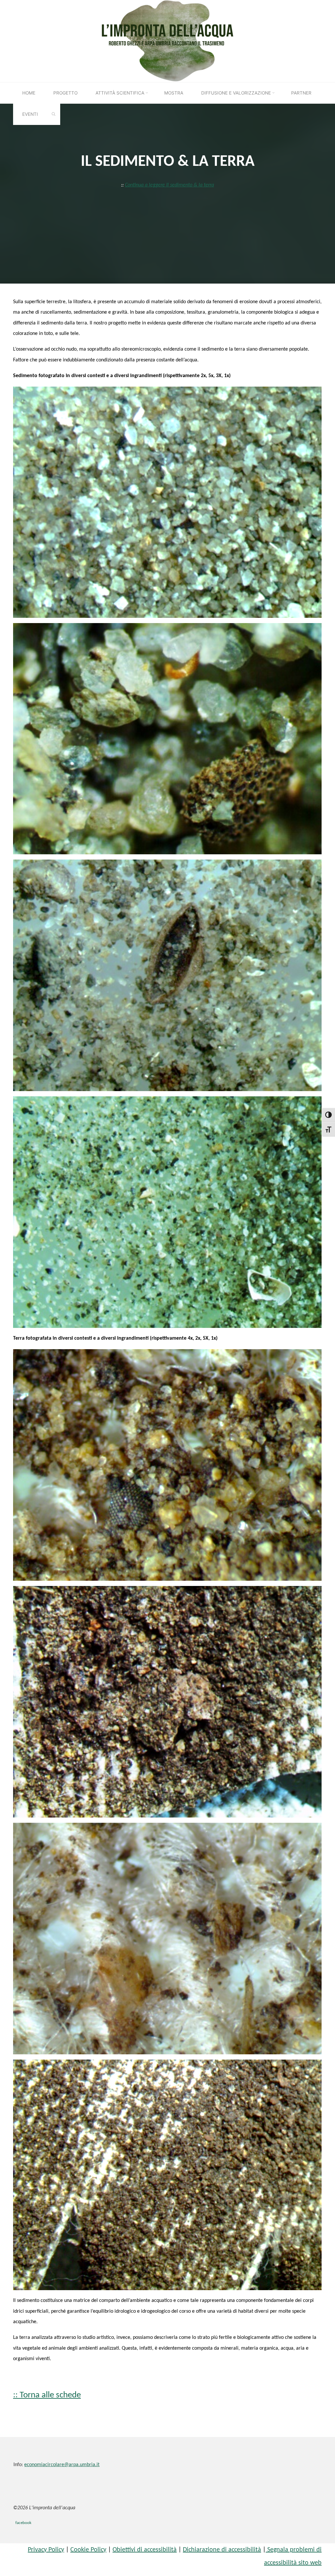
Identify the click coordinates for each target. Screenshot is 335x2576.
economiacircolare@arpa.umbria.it (62, 2465)
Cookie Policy (88, 2550)
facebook (23, 2523)
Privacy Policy (46, 2550)
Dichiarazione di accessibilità (222, 2550)
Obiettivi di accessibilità (145, 2550)
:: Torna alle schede (47, 2395)
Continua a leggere (169, 185)
